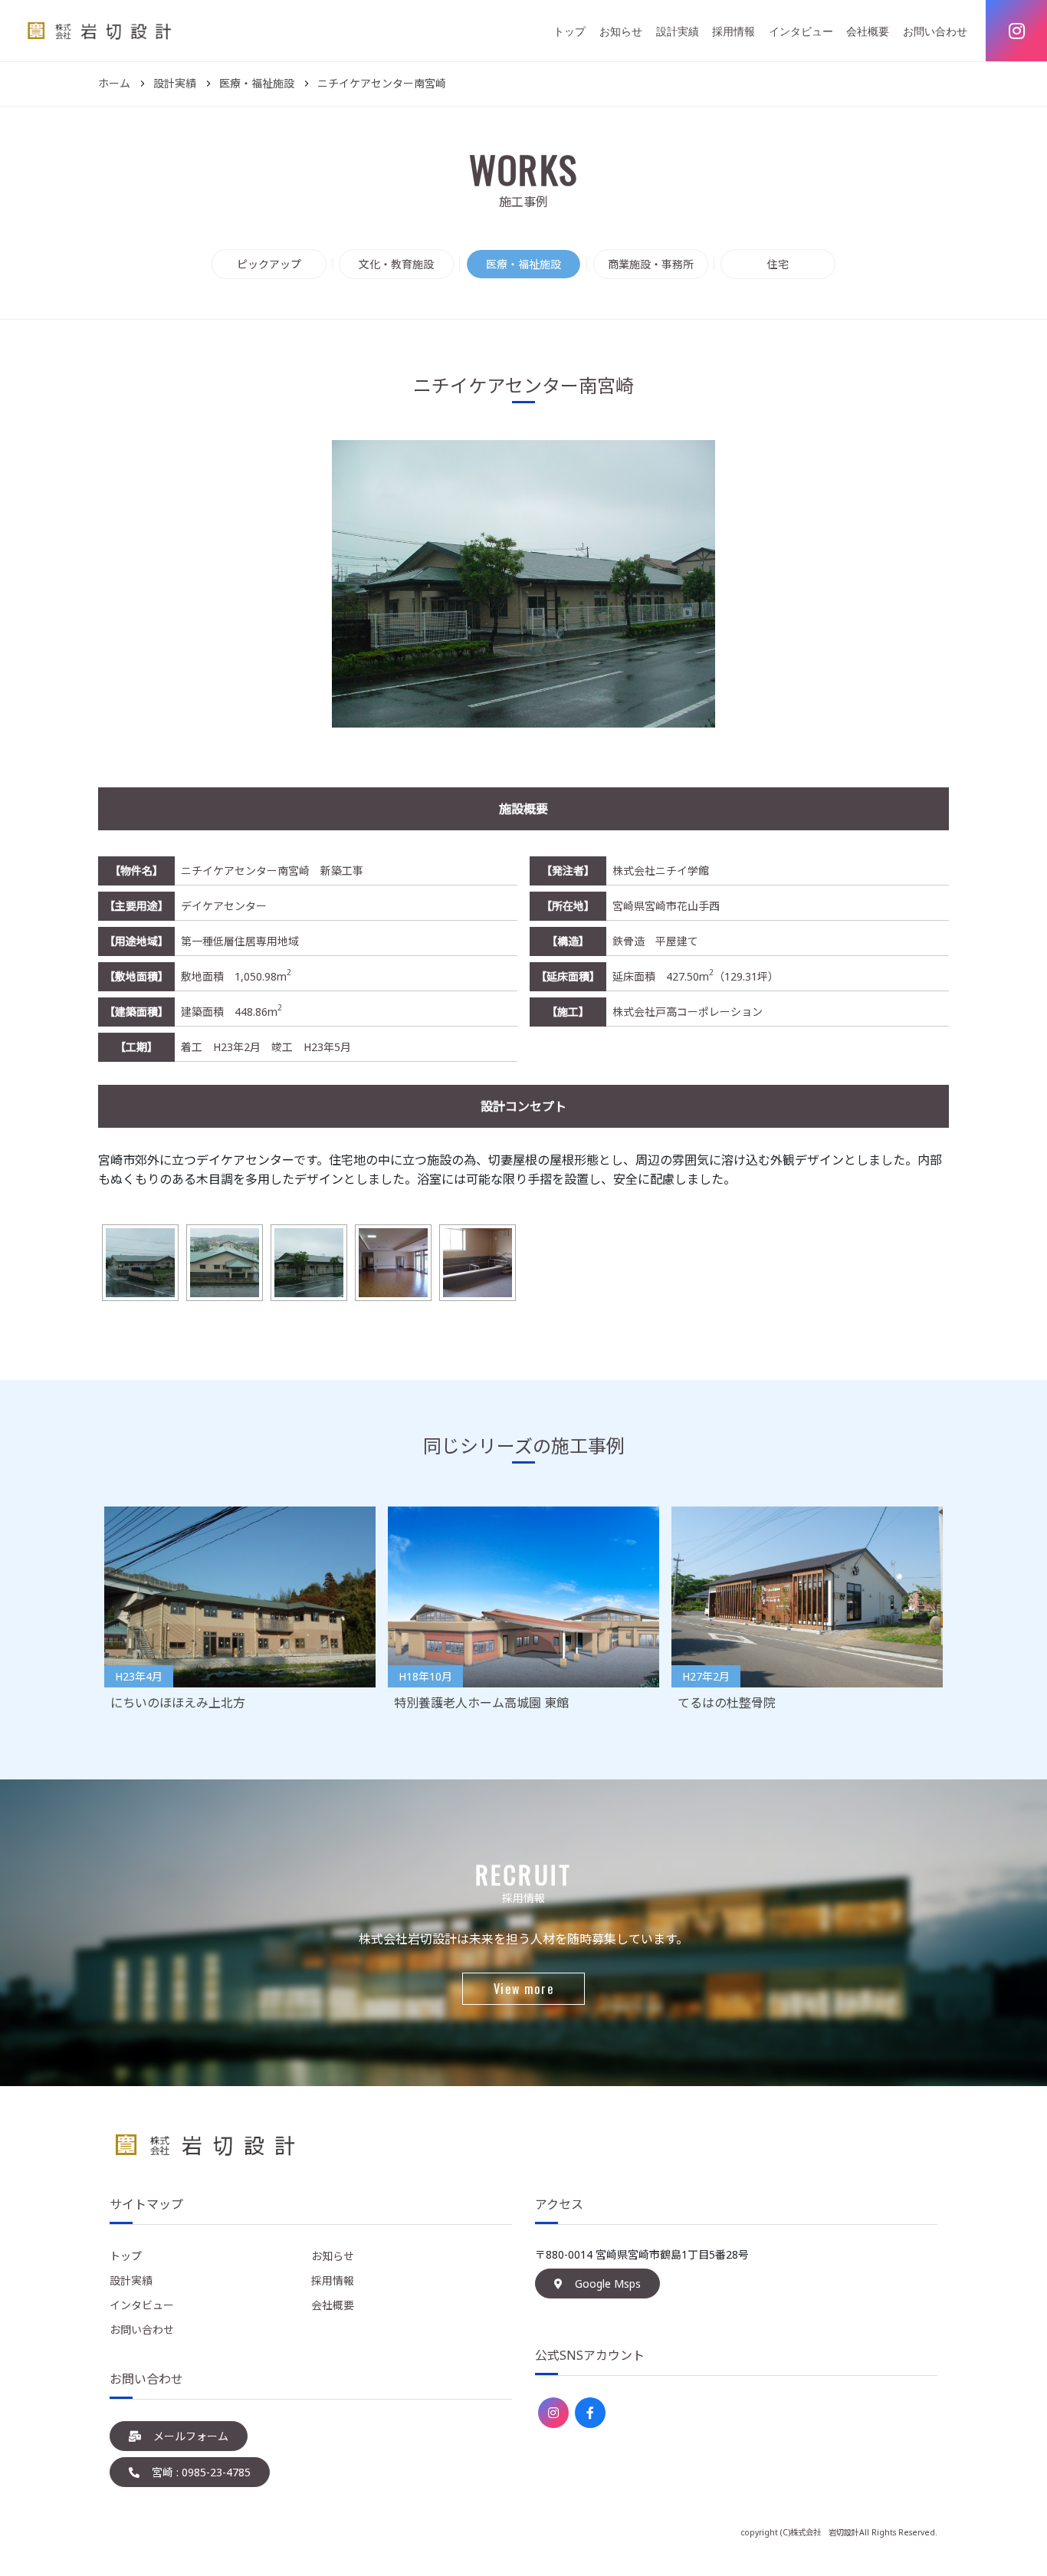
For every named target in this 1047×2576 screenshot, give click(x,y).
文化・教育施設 (396, 264)
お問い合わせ (935, 31)
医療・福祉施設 (523, 264)
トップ (569, 31)
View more (523, 1989)
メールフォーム (191, 2436)
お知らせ (621, 31)
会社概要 (868, 31)
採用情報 (734, 31)
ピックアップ (269, 264)
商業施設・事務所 (651, 264)
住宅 (778, 264)
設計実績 (678, 31)
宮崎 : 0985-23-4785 (201, 2472)
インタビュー (801, 31)
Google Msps (608, 2284)
